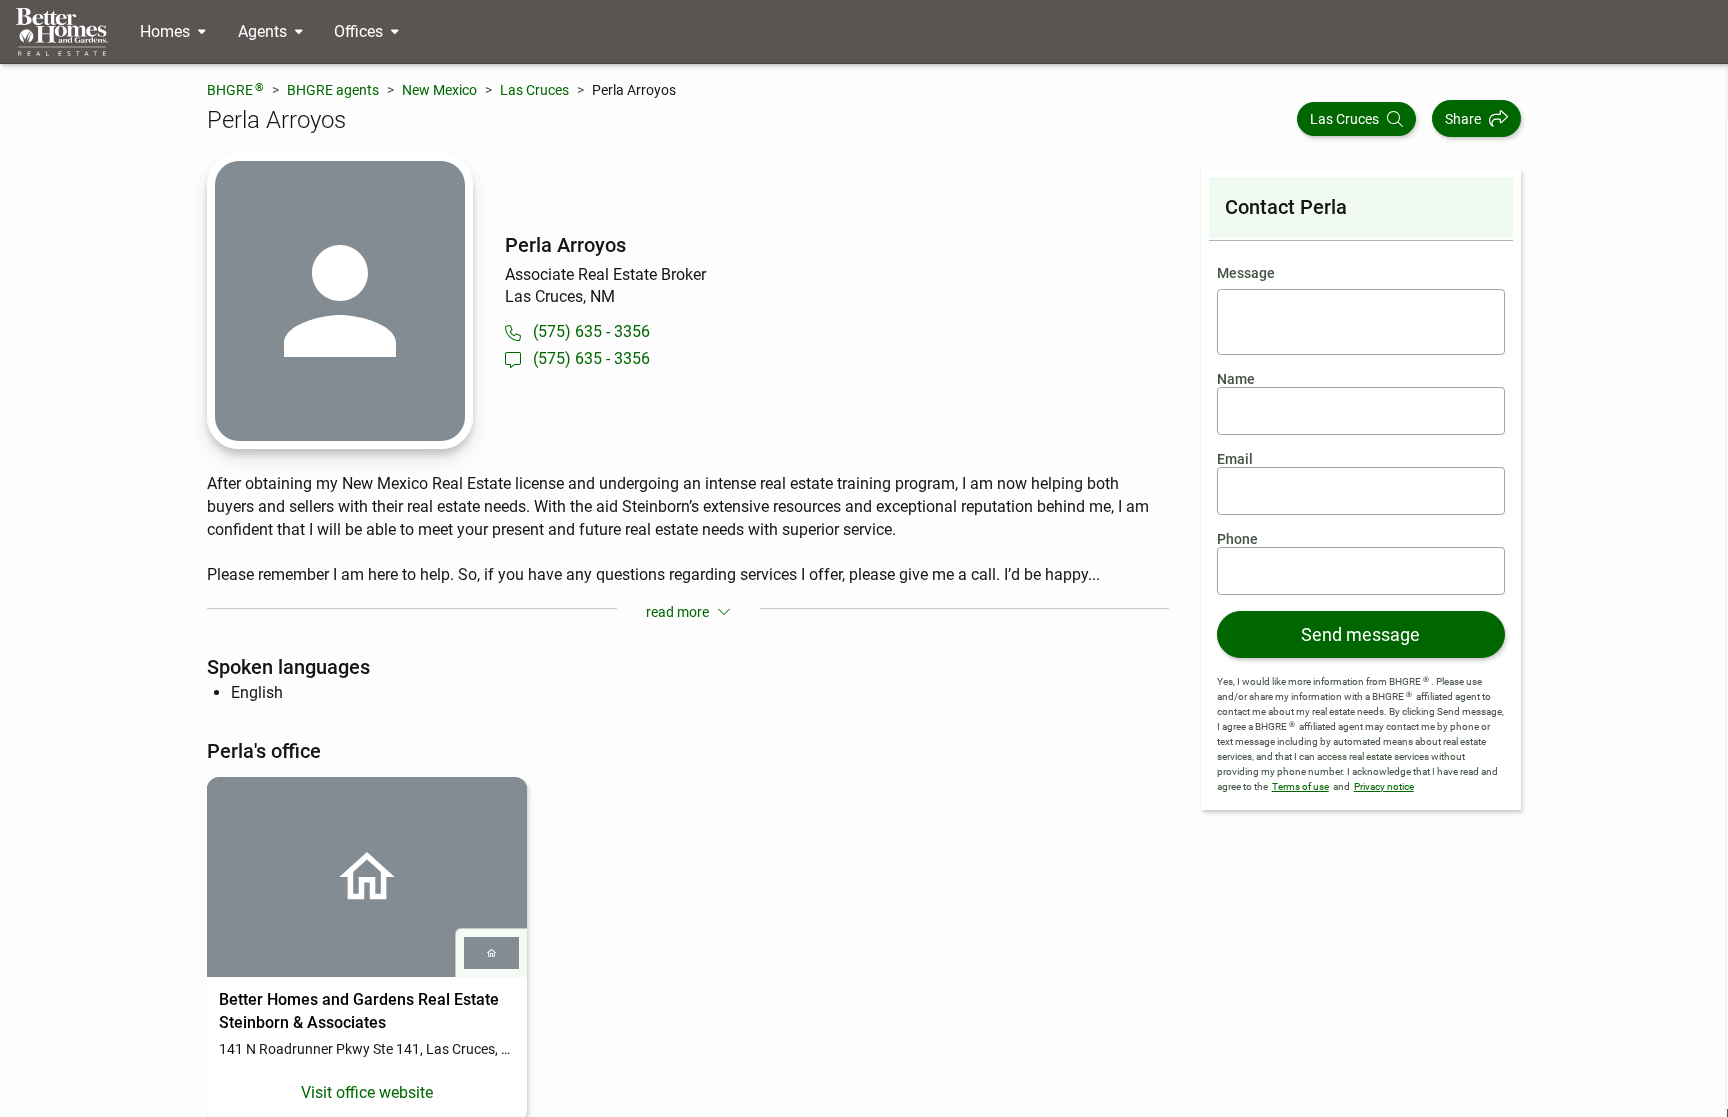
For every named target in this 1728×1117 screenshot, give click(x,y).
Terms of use (1300, 786)
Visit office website (367, 1092)
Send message (1360, 634)
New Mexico (439, 90)
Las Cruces (534, 90)
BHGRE (235, 89)
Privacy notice (1384, 786)
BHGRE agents (333, 90)
